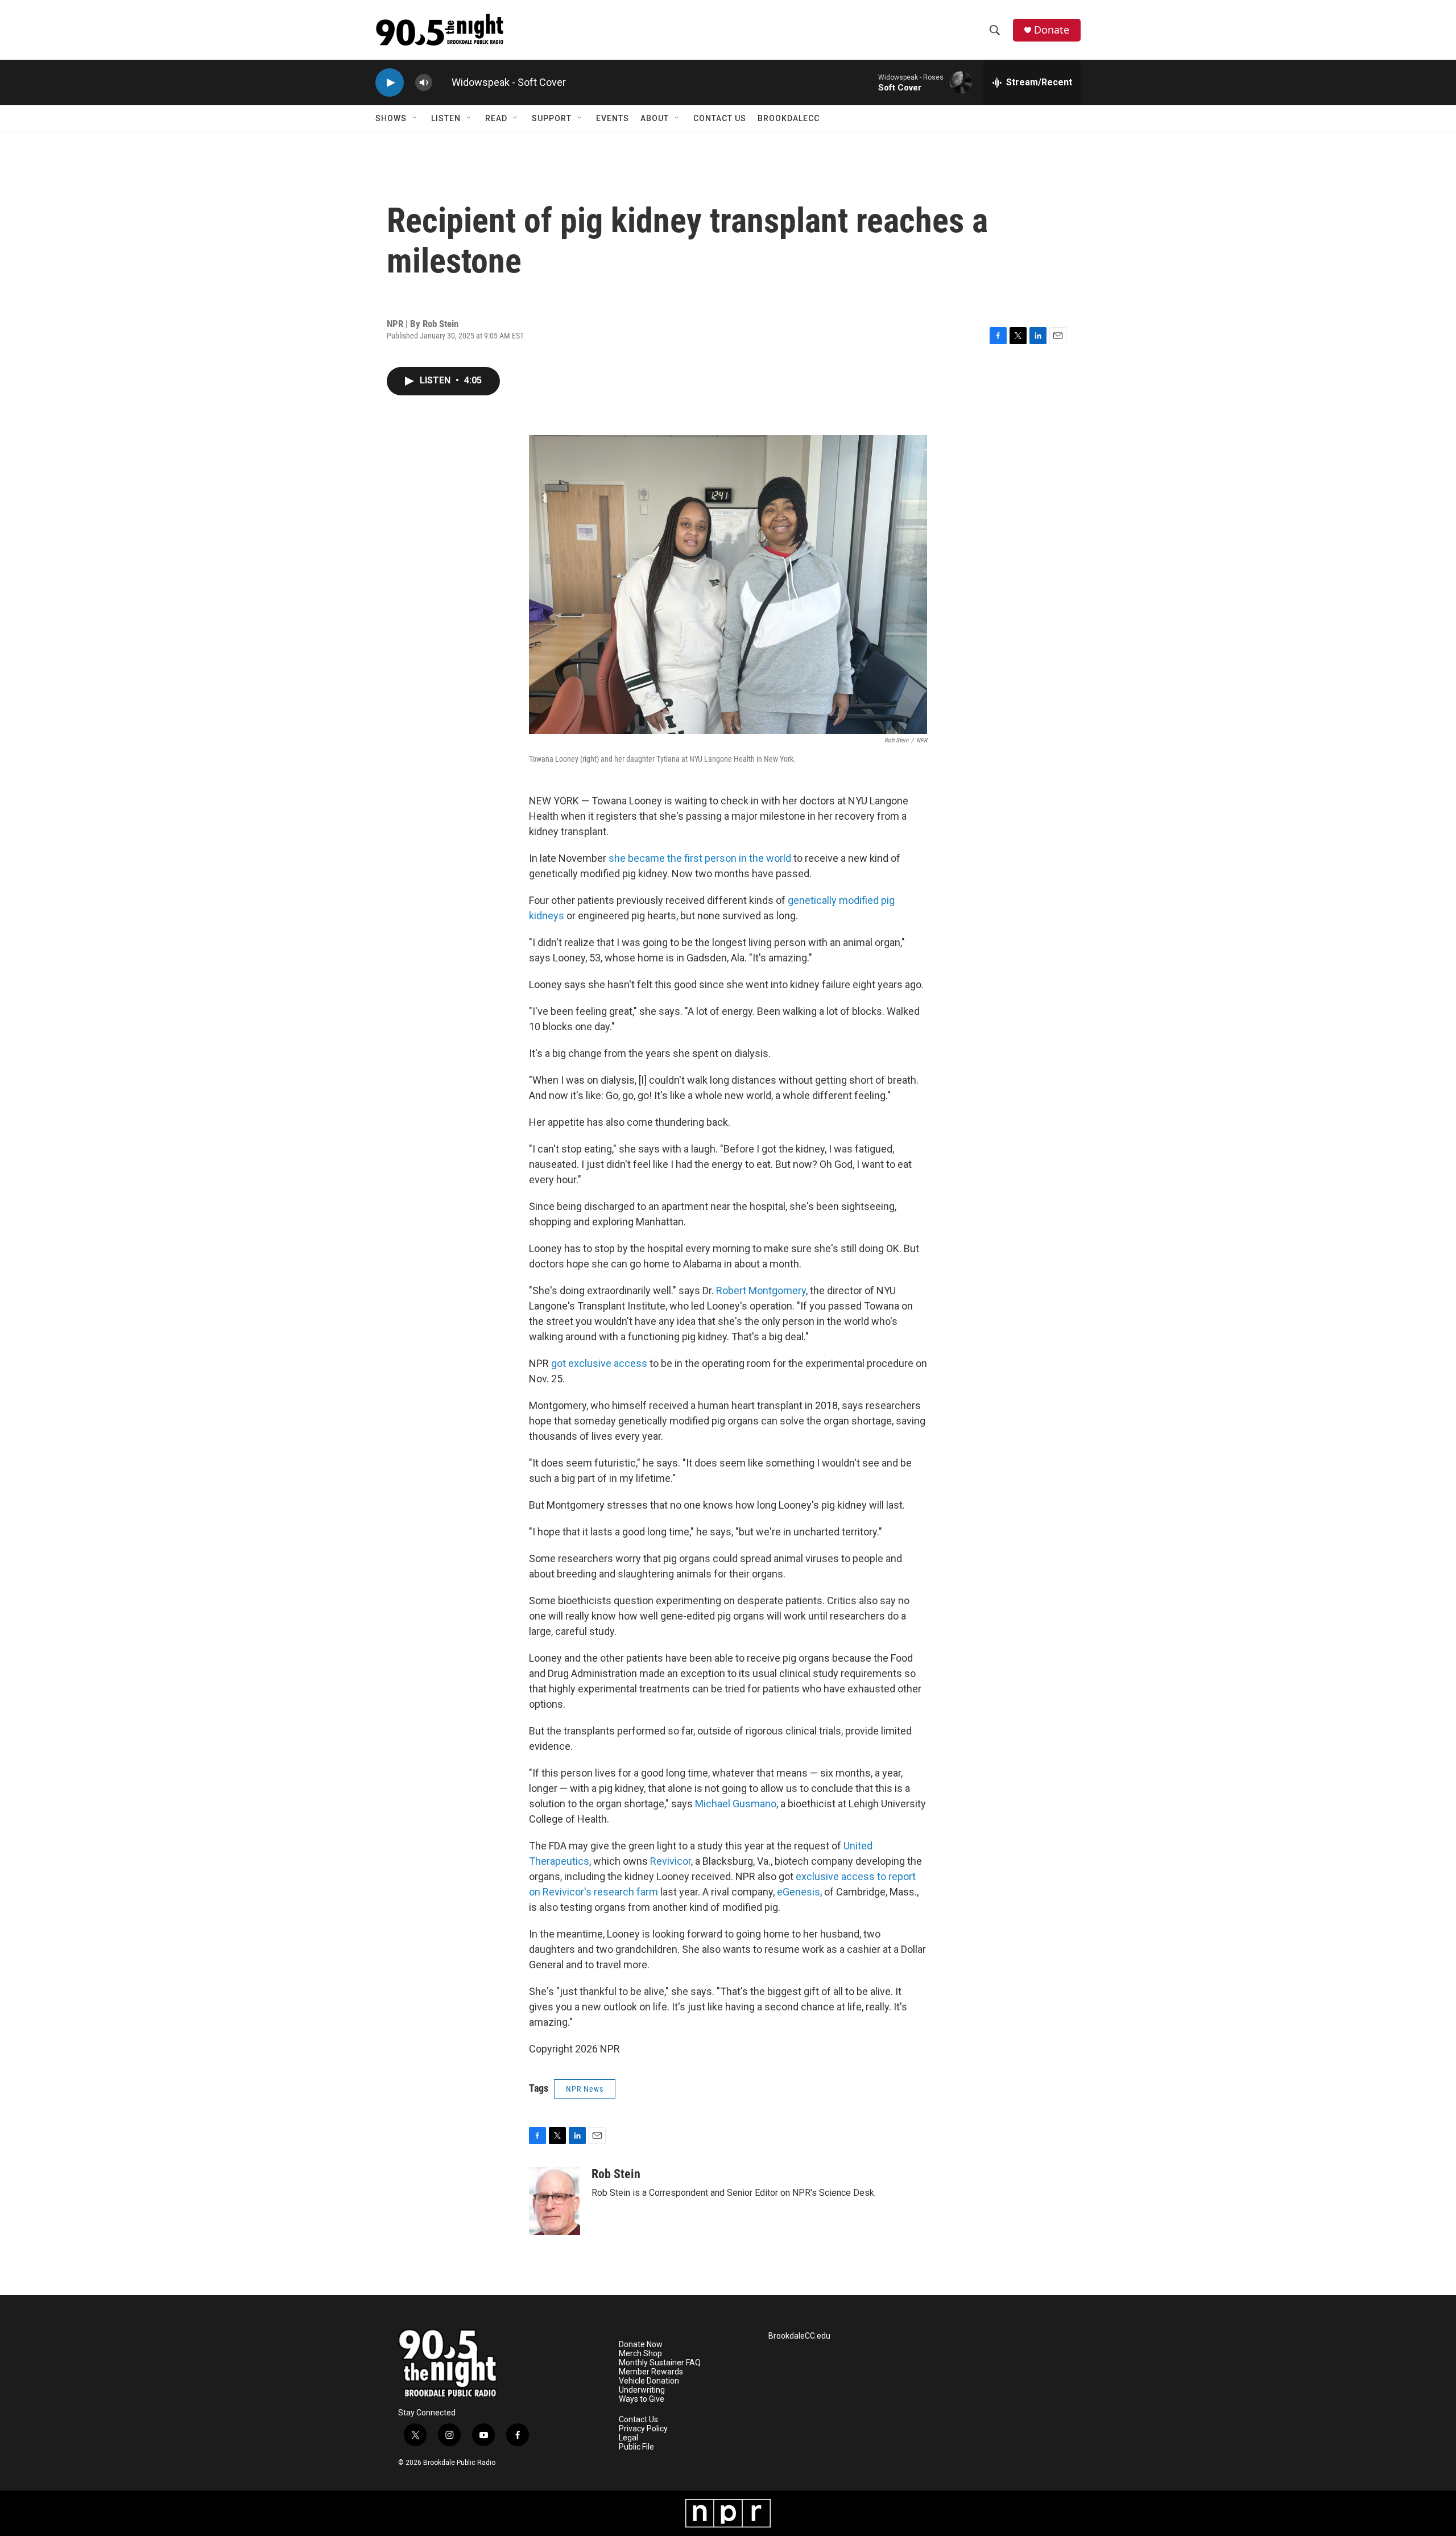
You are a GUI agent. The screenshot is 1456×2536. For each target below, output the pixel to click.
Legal (628, 2438)
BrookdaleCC (789, 118)
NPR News (585, 2089)
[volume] (424, 83)
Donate (1052, 30)
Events (613, 118)
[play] (390, 83)
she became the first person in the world (700, 858)
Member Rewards (651, 2372)
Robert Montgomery (761, 1290)
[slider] (442, 82)
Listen (446, 118)
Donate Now (641, 2345)
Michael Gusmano (736, 1804)
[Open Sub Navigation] (415, 118)
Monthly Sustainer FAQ (660, 2363)
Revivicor (671, 1861)
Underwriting (642, 2390)
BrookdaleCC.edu (799, 2336)
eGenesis (799, 1892)
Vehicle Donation (649, 2381)
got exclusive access (599, 1363)
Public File (636, 2447)
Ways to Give (642, 2399)
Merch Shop (640, 2354)
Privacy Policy (643, 2429)
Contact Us (720, 118)
